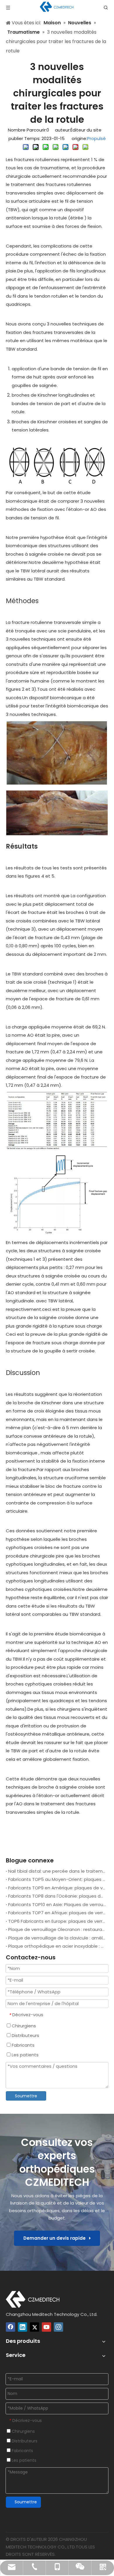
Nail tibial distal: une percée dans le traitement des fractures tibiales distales (57, 1871)
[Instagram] (58, 2327)
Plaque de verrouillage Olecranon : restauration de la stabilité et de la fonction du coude (57, 1929)
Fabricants (23, 2045)
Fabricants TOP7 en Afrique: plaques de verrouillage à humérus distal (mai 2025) (57, 1913)
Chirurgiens (23, 2026)
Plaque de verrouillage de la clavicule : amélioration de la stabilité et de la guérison (57, 1938)
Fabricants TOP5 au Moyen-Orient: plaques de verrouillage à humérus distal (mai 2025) (57, 1879)
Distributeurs (25, 2035)
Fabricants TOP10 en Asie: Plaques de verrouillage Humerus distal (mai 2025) (57, 1904)
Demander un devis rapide (56, 2238)
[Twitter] (34, 2327)
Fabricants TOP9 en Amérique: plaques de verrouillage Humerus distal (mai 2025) (57, 1888)
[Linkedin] (23, 2327)
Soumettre (26, 2096)
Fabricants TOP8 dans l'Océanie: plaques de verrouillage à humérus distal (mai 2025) (57, 1896)
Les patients (25, 2055)
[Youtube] (46, 2327)
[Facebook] (11, 2327)
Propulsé (96, 138)
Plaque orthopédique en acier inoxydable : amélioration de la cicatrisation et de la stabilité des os (57, 1946)
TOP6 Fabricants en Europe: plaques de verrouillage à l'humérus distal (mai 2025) (57, 1921)
